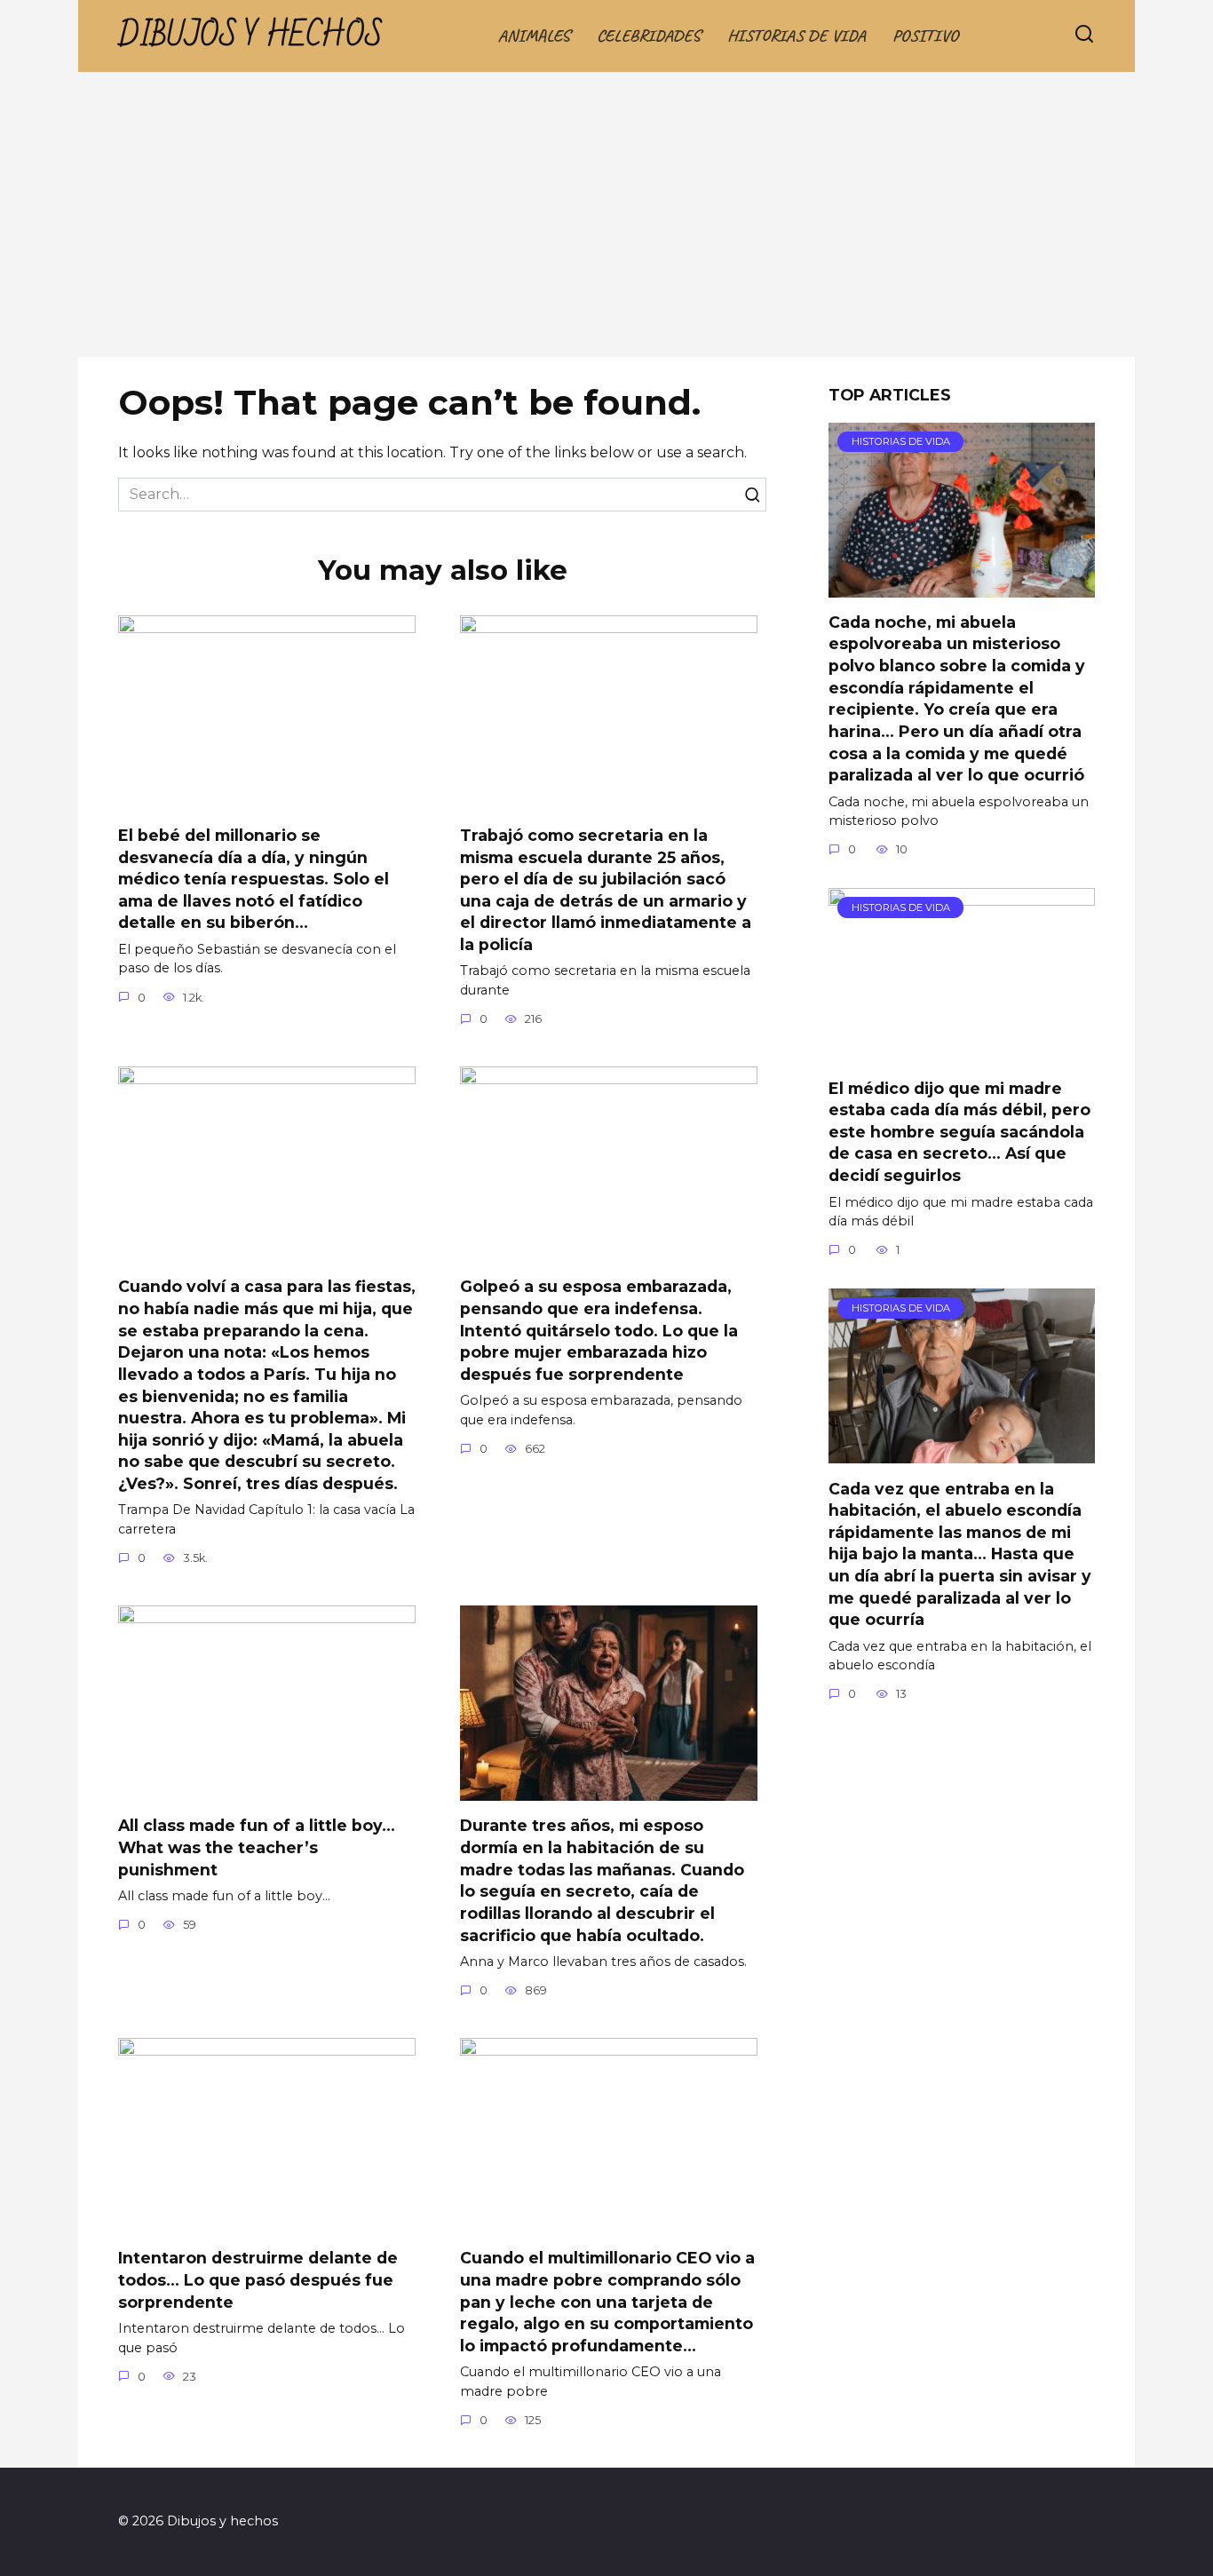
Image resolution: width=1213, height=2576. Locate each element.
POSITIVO (925, 36)
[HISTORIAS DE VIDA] (962, 587)
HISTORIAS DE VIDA (797, 36)
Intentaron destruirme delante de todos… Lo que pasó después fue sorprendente (258, 2279)
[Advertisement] (606, 224)
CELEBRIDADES (649, 36)
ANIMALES (534, 36)
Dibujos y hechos (250, 36)
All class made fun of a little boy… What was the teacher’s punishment (257, 1847)
